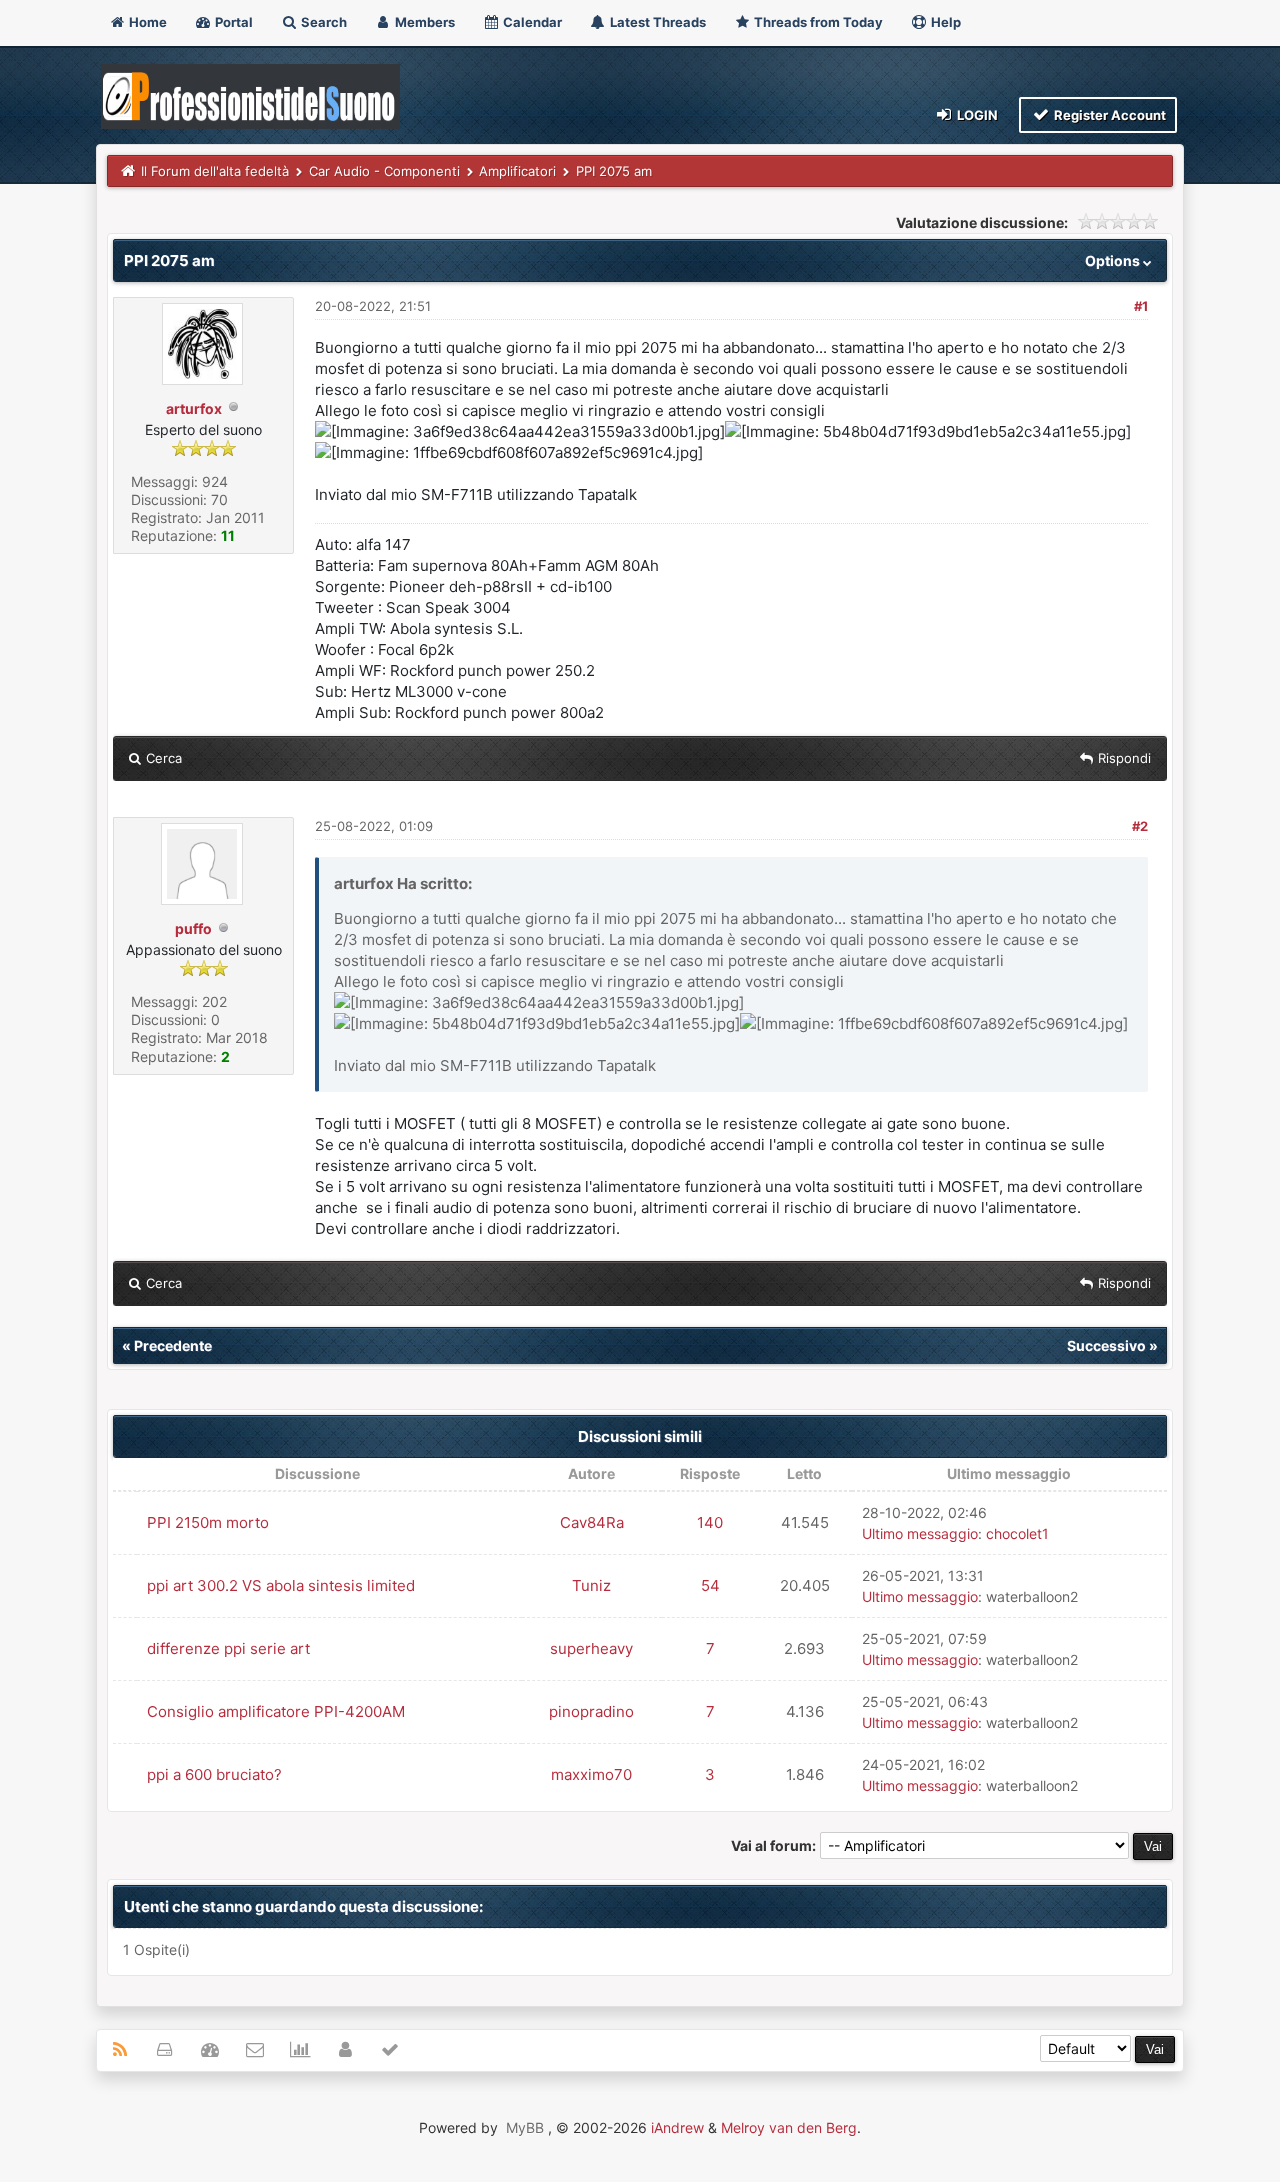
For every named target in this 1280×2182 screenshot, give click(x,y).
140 (710, 1522)
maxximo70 (591, 1774)
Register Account (1108, 115)
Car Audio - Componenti (384, 171)
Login (976, 115)
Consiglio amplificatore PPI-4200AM (276, 1711)
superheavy (591, 1648)
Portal (232, 22)
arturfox (194, 408)
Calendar (531, 22)
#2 (1140, 826)
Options (1114, 260)
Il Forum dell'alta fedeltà (215, 171)
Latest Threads (656, 22)
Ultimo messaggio (920, 1533)
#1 (1141, 306)
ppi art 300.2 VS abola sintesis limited (281, 1585)
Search (322, 22)
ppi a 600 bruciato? (214, 1774)
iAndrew (677, 2127)
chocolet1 (1017, 1533)
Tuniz (591, 1585)
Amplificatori (517, 171)
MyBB (525, 2127)
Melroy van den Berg (789, 2127)
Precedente (173, 1345)
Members (423, 22)
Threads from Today (817, 22)
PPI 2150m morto (208, 1522)
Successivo (1106, 1345)
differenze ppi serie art (228, 1648)
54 (710, 1585)
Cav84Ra (592, 1522)
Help (944, 22)
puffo (193, 928)
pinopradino (591, 1711)
